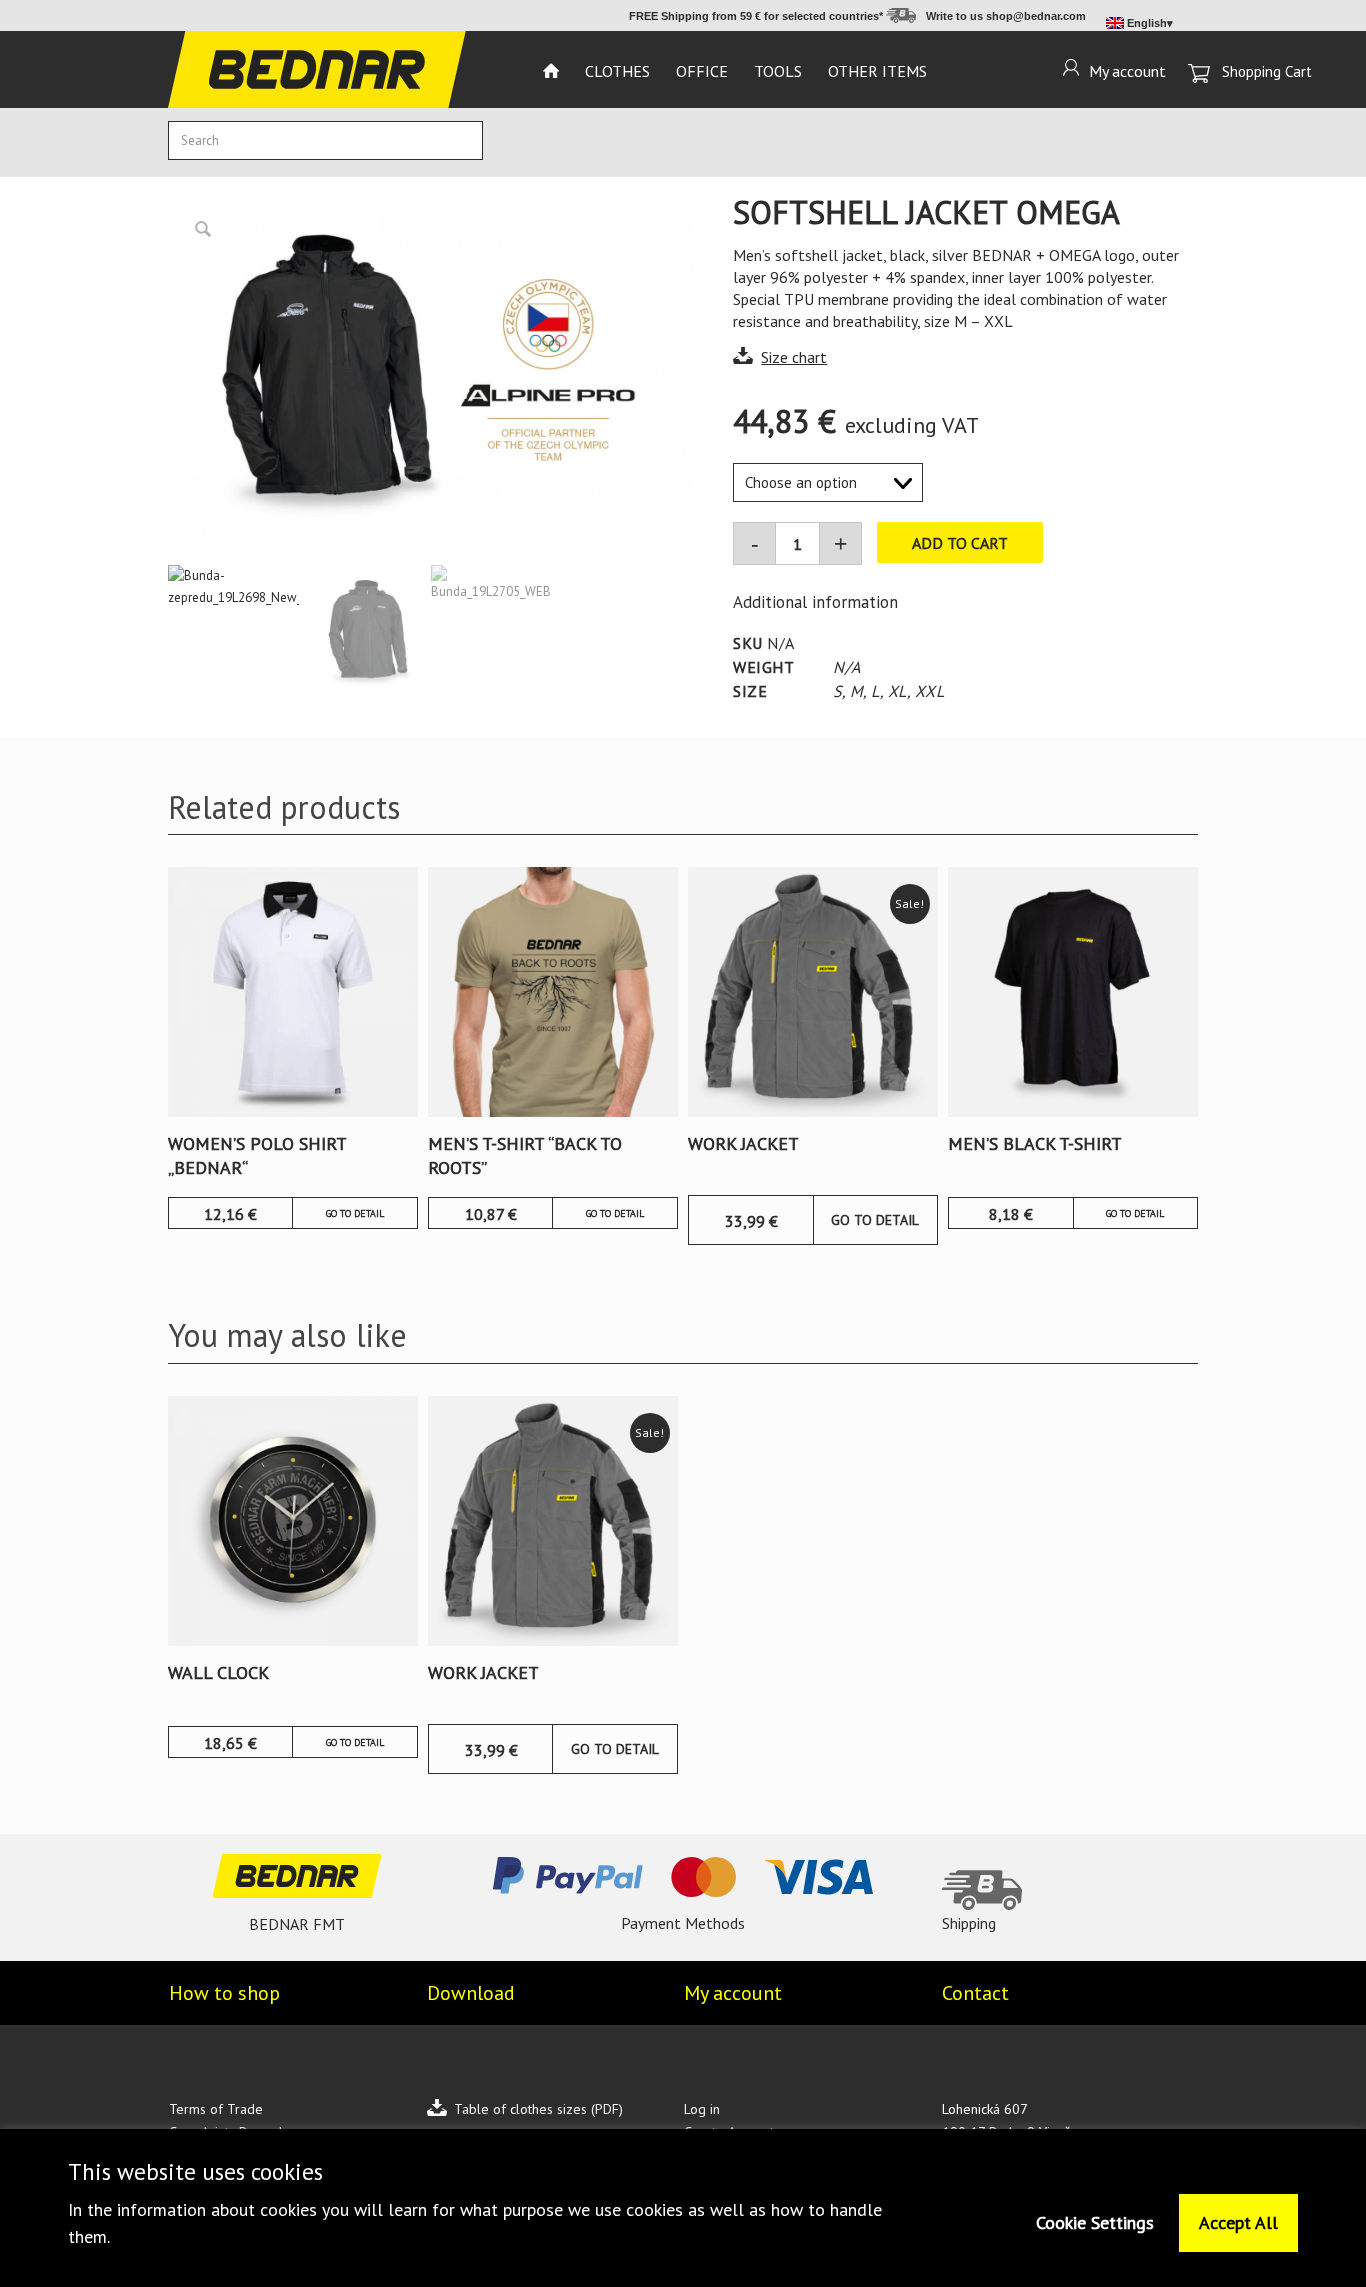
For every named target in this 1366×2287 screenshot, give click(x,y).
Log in (702, 2109)
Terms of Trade (216, 2109)
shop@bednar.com (1036, 16)
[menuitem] (551, 69)
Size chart (794, 357)
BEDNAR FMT (297, 1924)
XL (897, 691)
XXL (930, 691)
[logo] (317, 69)
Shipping (969, 1923)
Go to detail (355, 1213)
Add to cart (960, 543)
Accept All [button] (1238, 2222)
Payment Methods (683, 1923)
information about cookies (217, 2209)
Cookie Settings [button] (1095, 2222)
